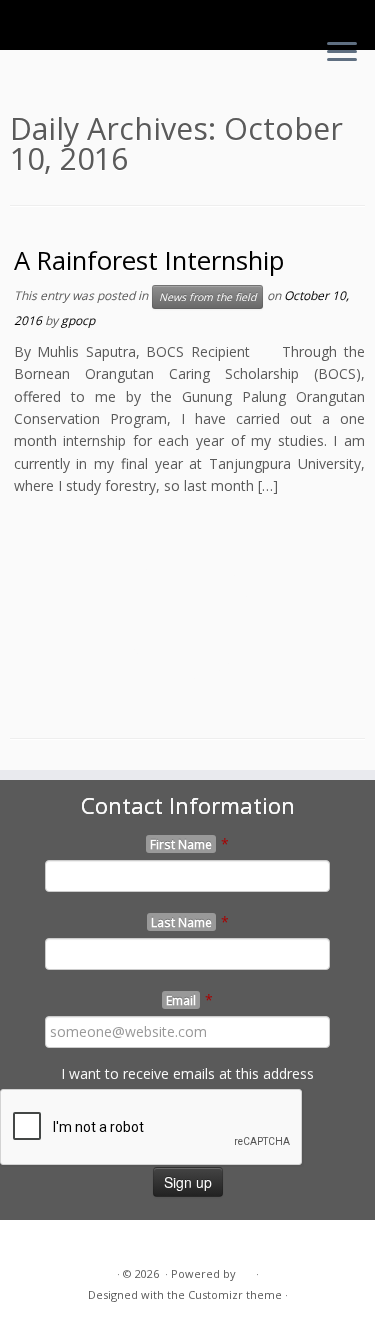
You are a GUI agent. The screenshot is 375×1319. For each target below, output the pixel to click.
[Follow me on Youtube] (75, 1242)
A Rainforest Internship (149, 260)
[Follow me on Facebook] (53, 1242)
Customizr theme (235, 1294)
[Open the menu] (342, 53)
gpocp (78, 320)
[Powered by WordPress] (246, 1270)
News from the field (207, 297)
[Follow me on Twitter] (31, 1242)
